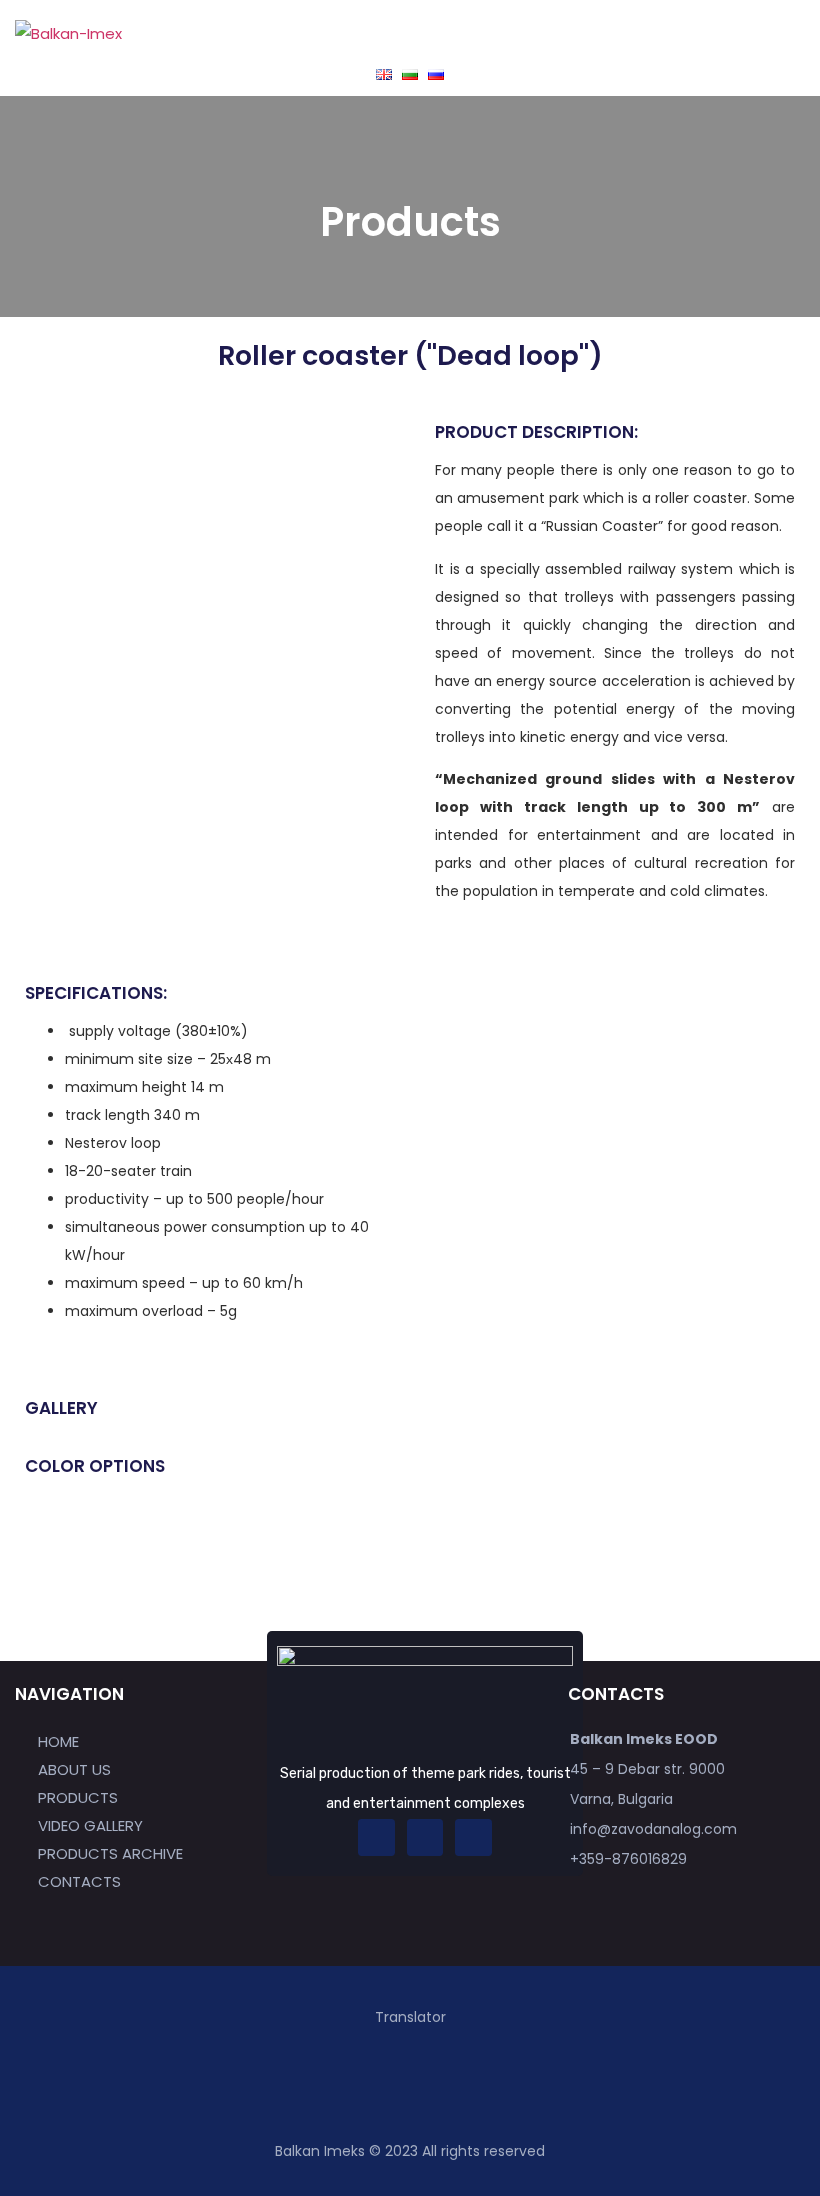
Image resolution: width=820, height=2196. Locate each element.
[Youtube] (473, 1837)
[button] (607, 33)
